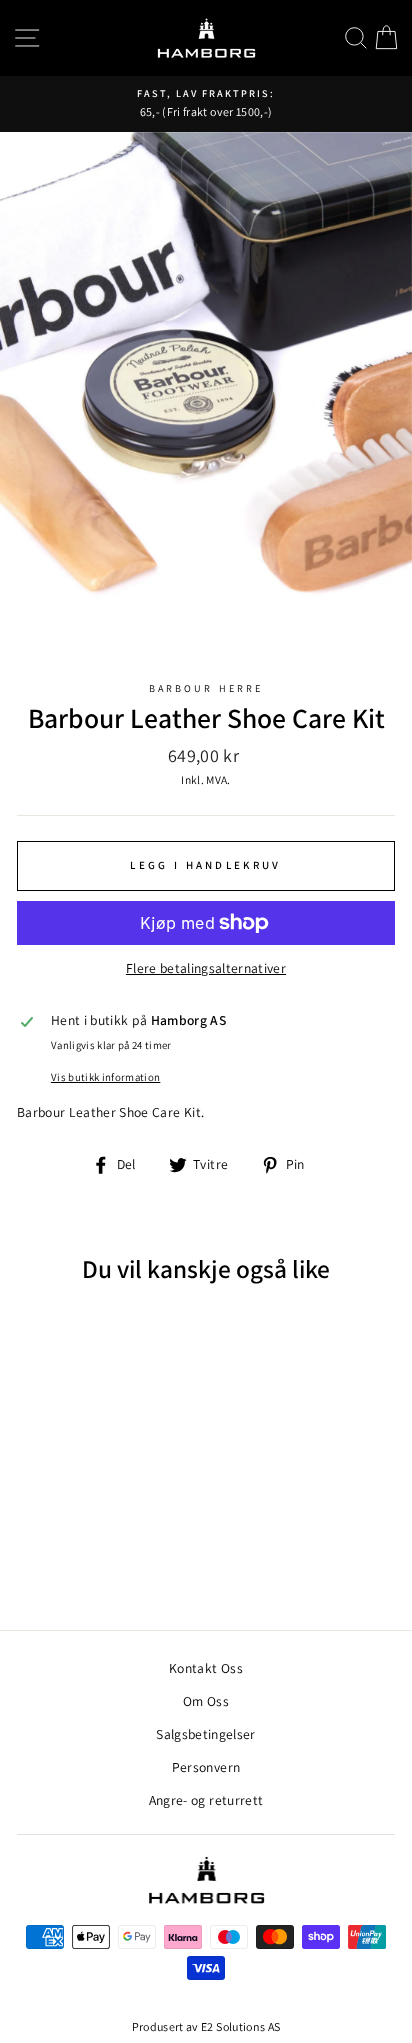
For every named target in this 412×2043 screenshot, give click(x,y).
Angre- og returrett (206, 1800)
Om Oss (206, 1701)
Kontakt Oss (206, 1668)
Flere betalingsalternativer (206, 968)
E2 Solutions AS (240, 2026)
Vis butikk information (105, 1077)
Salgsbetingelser (205, 1734)
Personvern (206, 1767)
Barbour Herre (206, 688)
